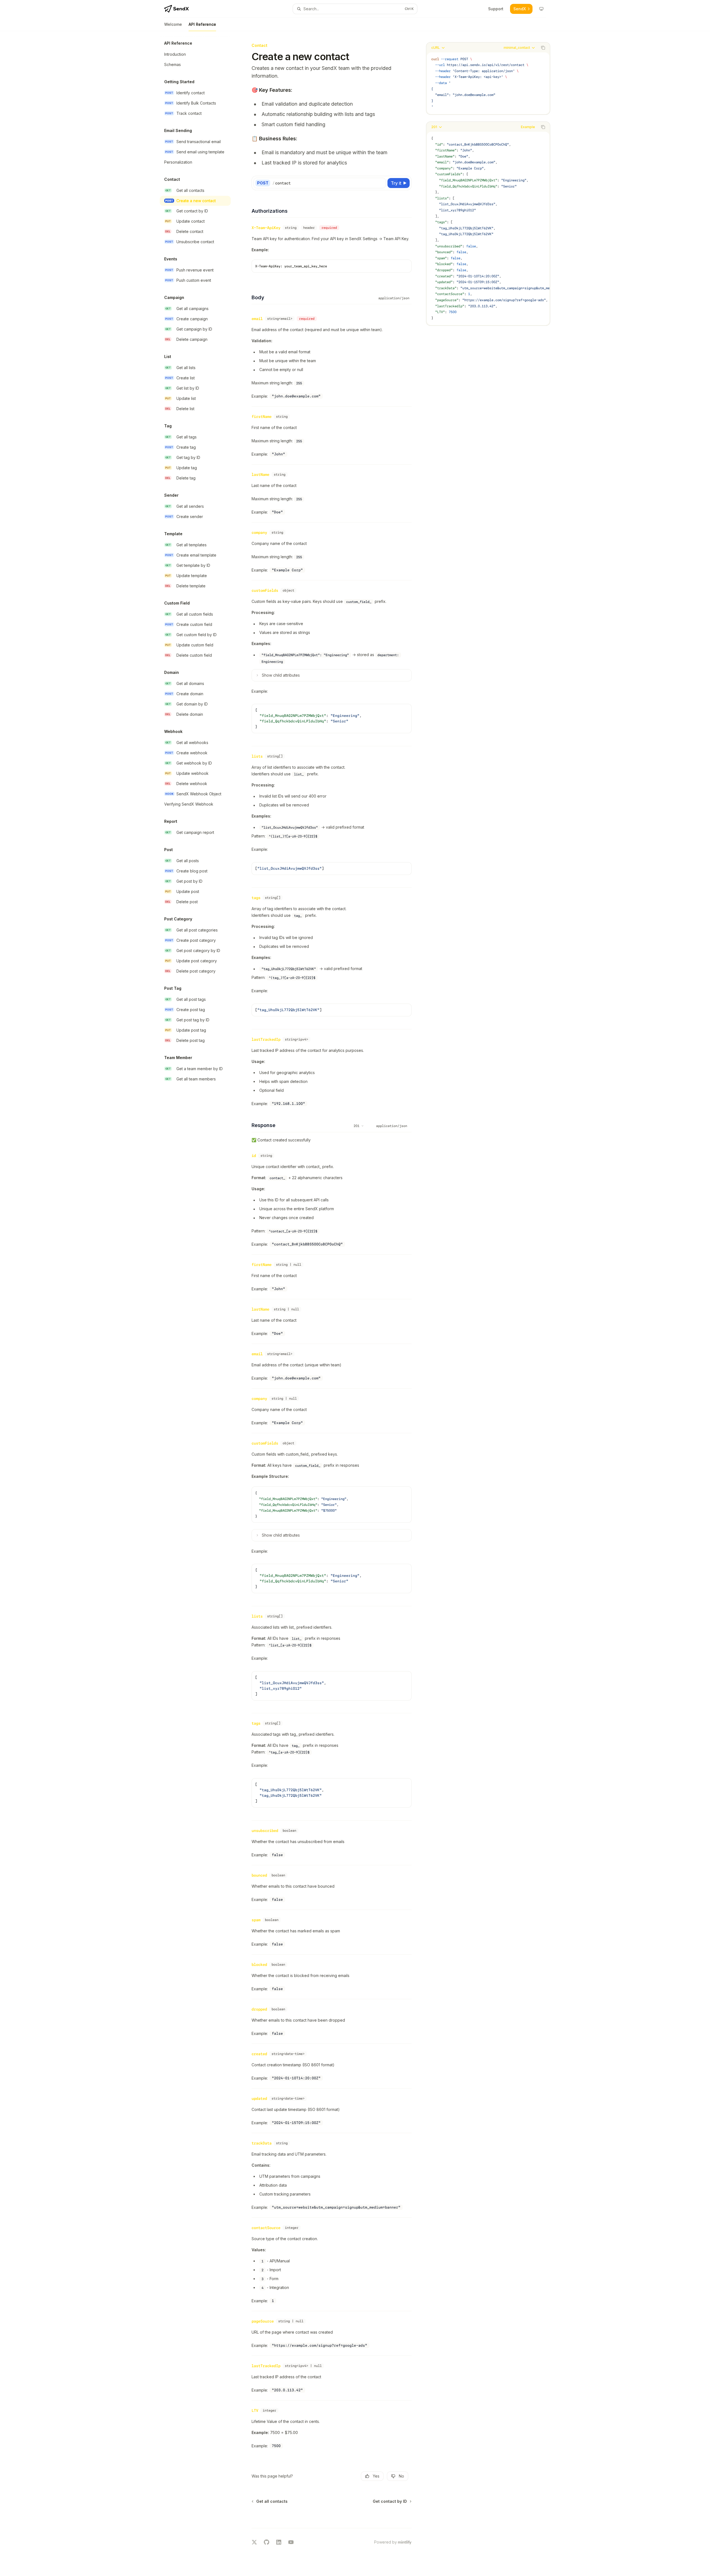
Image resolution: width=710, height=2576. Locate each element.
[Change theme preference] (541, 9)
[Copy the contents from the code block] (543, 48)
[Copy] (381, 183)
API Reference (202, 24)
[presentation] (488, 228)
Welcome (173, 24)
